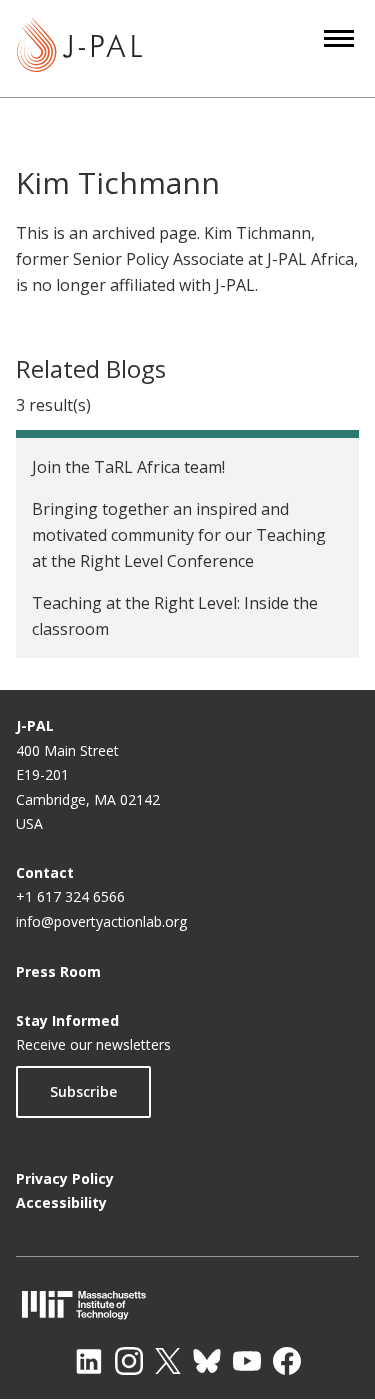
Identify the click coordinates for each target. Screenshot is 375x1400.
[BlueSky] (207, 1361)
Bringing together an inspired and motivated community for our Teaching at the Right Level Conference (179, 535)
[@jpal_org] (129, 1361)
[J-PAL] (79, 48)
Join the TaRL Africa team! (128, 467)
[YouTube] (247, 1361)
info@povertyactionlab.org (101, 921)
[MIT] (187, 1304)
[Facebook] (287, 1361)
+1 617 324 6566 (70, 896)
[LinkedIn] (89, 1361)
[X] (168, 1361)
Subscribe (83, 1091)
